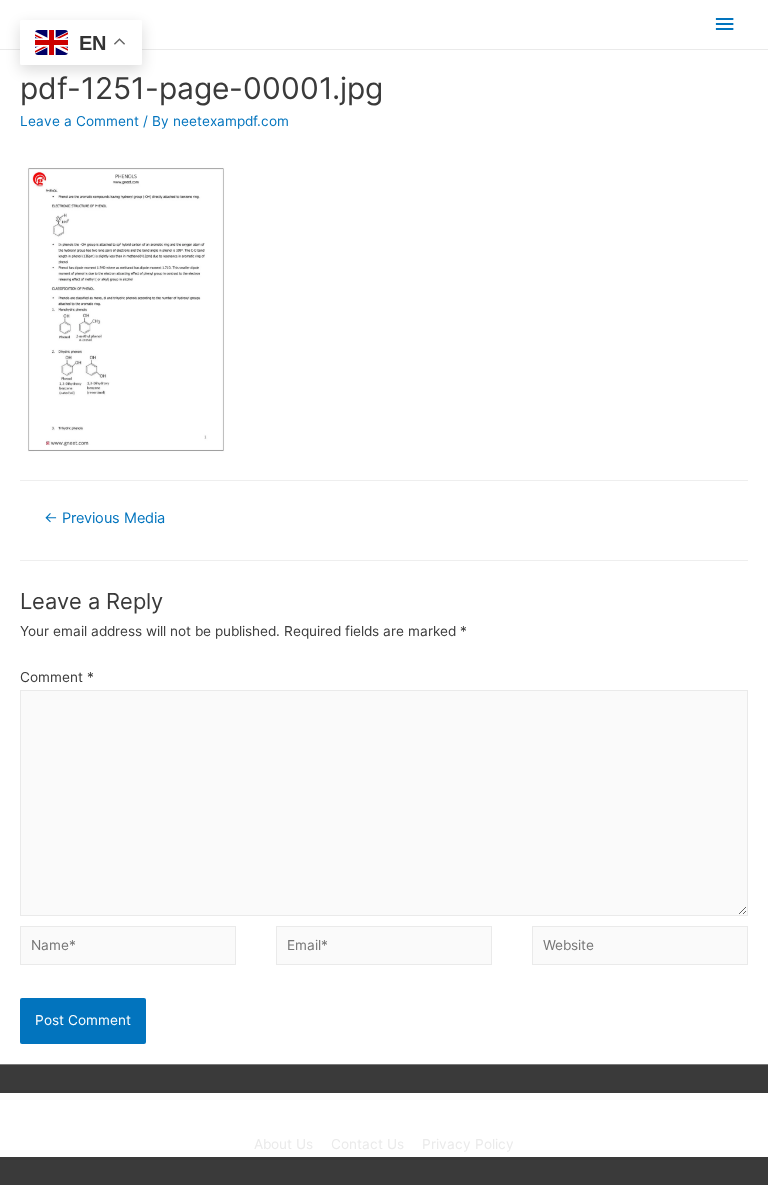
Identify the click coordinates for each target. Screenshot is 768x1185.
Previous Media (104, 518)
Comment (57, 677)
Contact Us (367, 1144)
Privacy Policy (468, 1144)
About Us (283, 1144)
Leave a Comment (79, 121)
